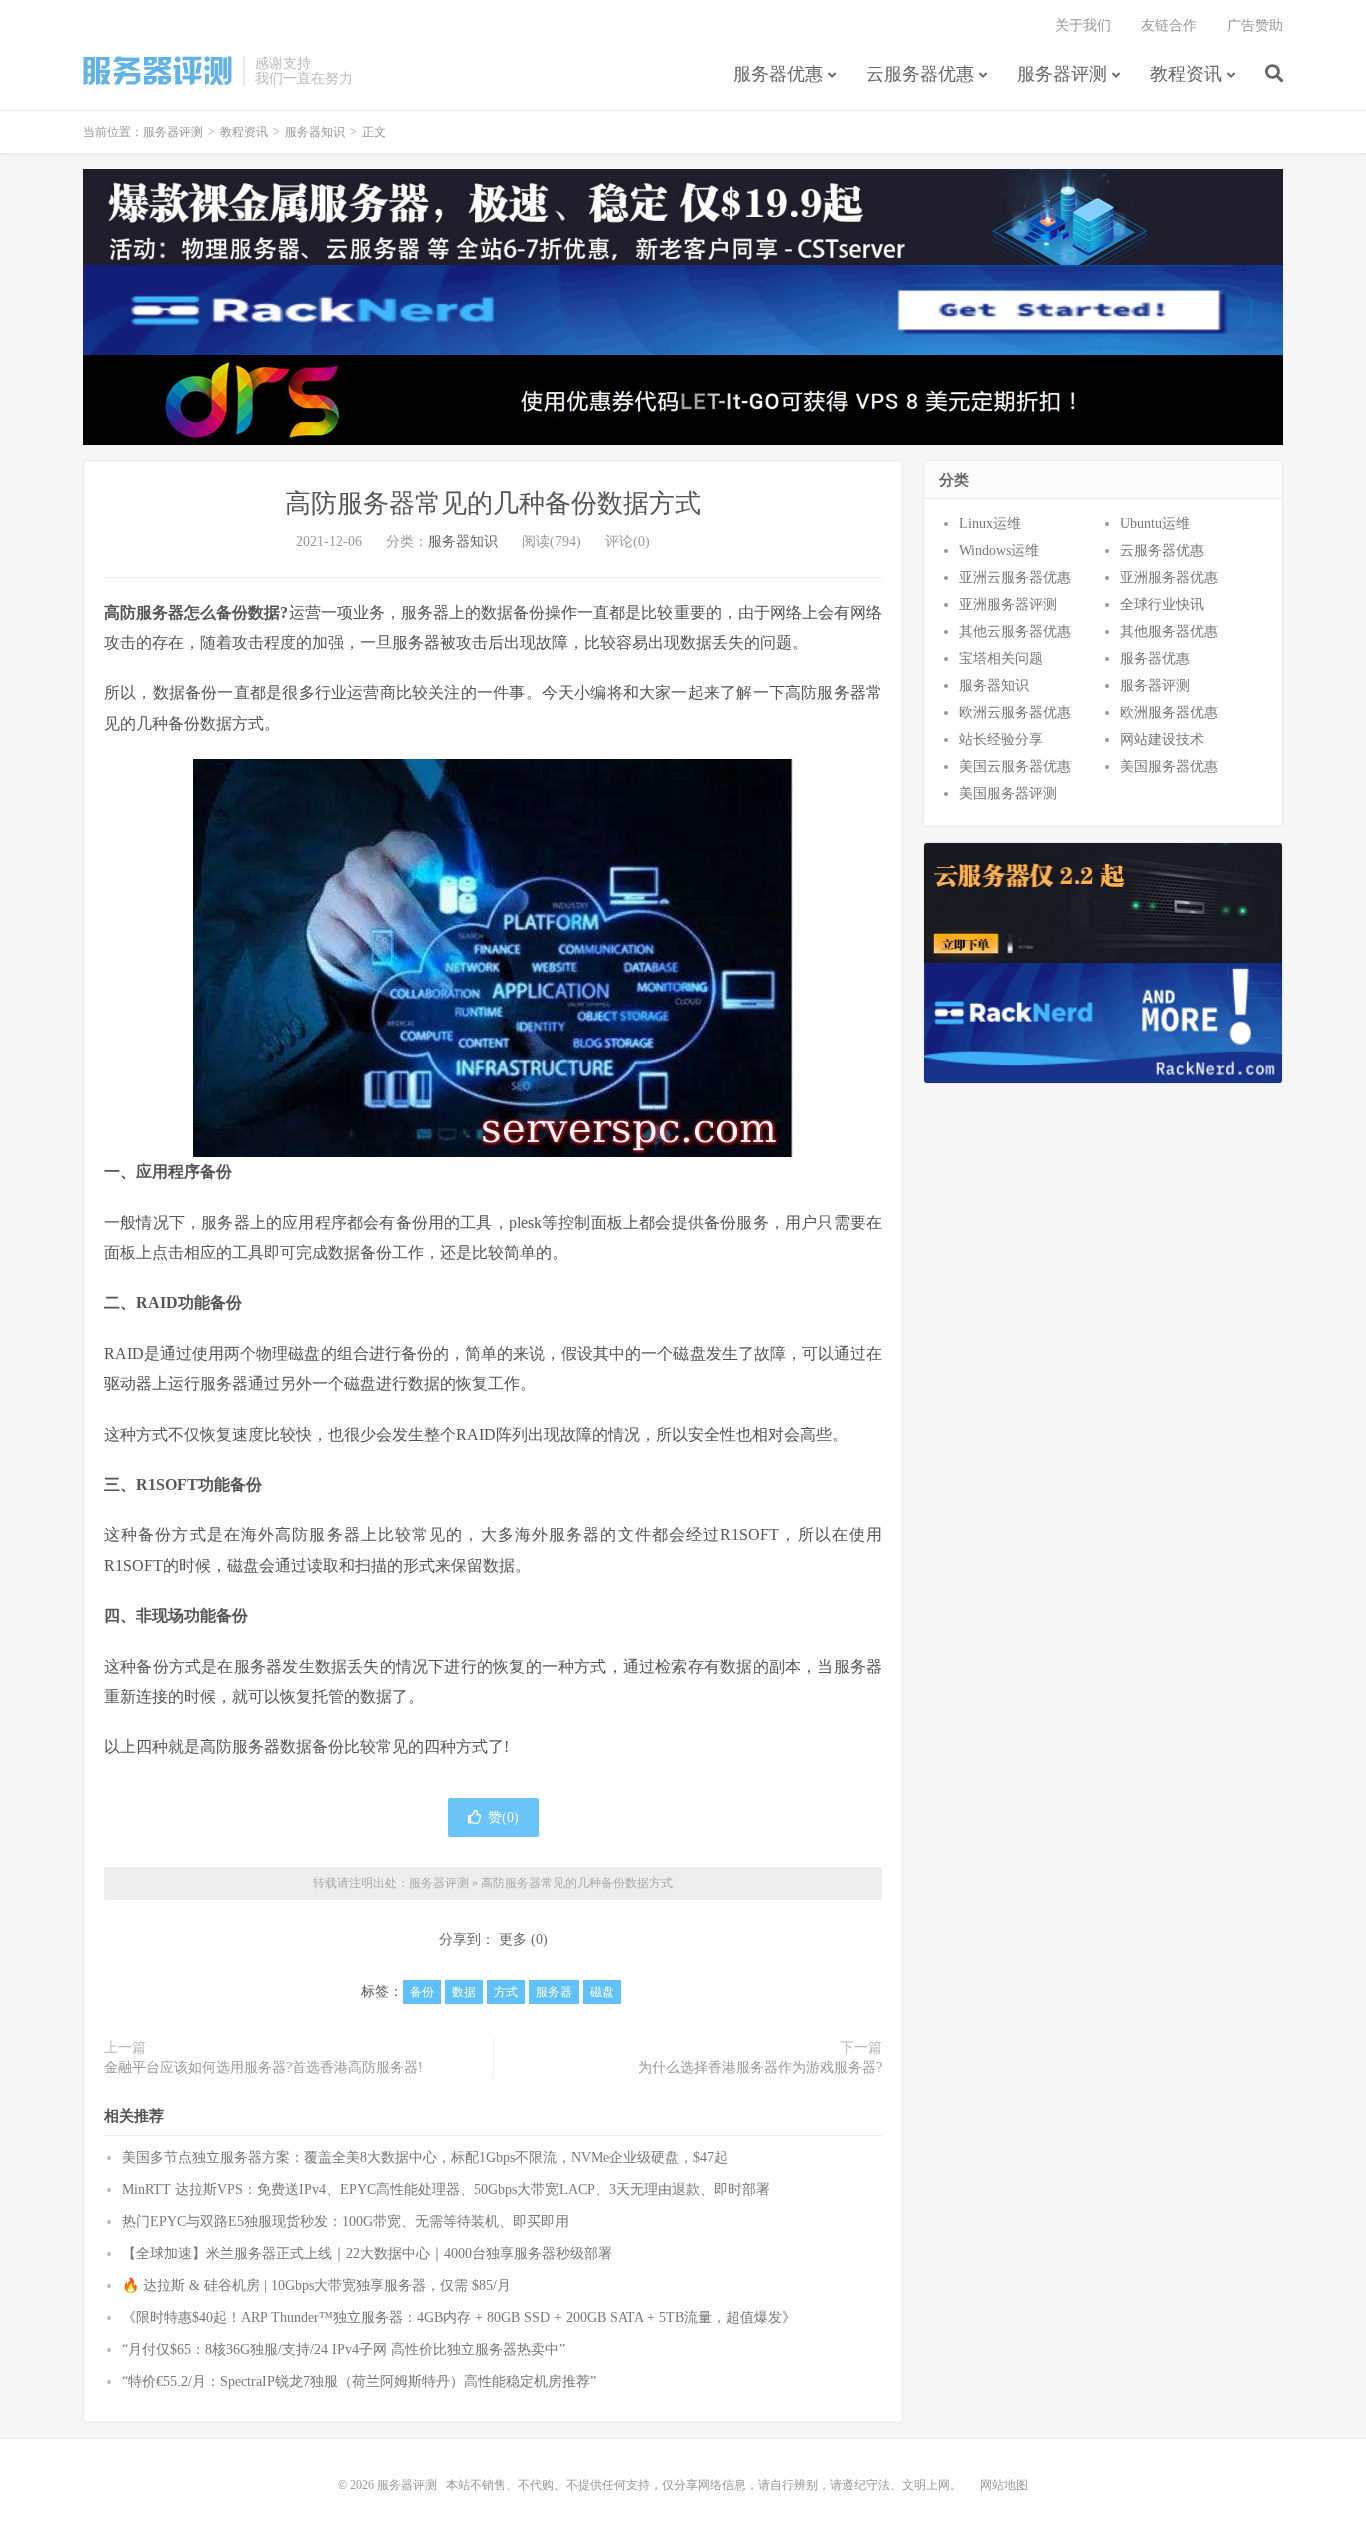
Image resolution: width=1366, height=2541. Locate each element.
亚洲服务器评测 (1008, 604)
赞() (503, 1817)
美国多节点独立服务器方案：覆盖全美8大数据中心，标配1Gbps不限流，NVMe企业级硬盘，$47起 (425, 2157)
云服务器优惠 (920, 74)
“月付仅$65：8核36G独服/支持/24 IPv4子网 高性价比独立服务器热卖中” (343, 2349)
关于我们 (1083, 25)
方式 (506, 1992)
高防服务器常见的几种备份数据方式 (493, 503)
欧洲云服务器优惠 (1015, 712)
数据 (464, 1992)
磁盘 (602, 1992)
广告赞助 (1255, 25)
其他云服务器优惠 (1015, 631)
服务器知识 (315, 132)
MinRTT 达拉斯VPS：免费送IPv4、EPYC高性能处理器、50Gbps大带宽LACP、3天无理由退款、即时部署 (446, 2189)
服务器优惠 (778, 74)
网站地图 (1004, 2485)
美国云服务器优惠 (1015, 766)
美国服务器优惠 (1169, 766)
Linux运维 (990, 523)
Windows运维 (999, 550)
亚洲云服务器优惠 (1015, 577)
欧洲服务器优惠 (1169, 712)
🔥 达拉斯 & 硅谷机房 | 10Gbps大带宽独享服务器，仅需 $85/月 (316, 2285)
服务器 (554, 1992)
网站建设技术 (1162, 739)
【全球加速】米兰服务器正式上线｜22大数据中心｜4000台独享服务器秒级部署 (367, 2253)
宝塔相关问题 (1001, 658)
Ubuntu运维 (1155, 523)
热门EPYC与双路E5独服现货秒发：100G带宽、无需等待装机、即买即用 (345, 2221)
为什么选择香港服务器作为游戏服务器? (760, 2067)
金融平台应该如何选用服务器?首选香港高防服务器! (263, 2067)
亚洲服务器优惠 (1169, 577)
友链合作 (1169, 25)
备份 (422, 1992)
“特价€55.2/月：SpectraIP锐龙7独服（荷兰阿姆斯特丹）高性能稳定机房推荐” (359, 2381)
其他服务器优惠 (1169, 631)
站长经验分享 (1001, 739)
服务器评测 (158, 71)
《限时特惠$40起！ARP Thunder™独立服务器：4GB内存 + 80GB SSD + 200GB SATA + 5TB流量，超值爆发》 (459, 2317)
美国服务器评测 (1008, 793)
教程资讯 (1186, 74)
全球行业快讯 (1162, 604)
